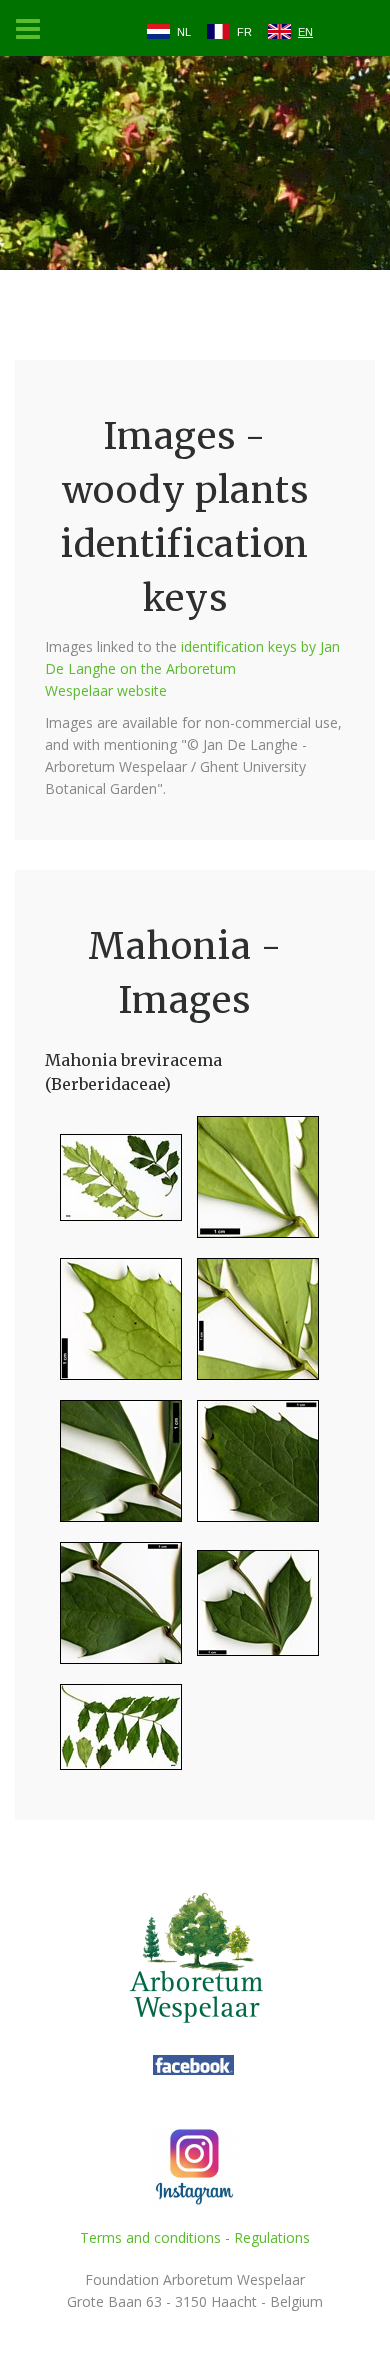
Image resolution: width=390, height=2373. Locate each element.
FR (244, 32)
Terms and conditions (150, 2237)
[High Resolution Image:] (113, 1185)
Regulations (272, 2237)
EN (305, 32)
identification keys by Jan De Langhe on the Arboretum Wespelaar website (192, 668)
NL (184, 32)
